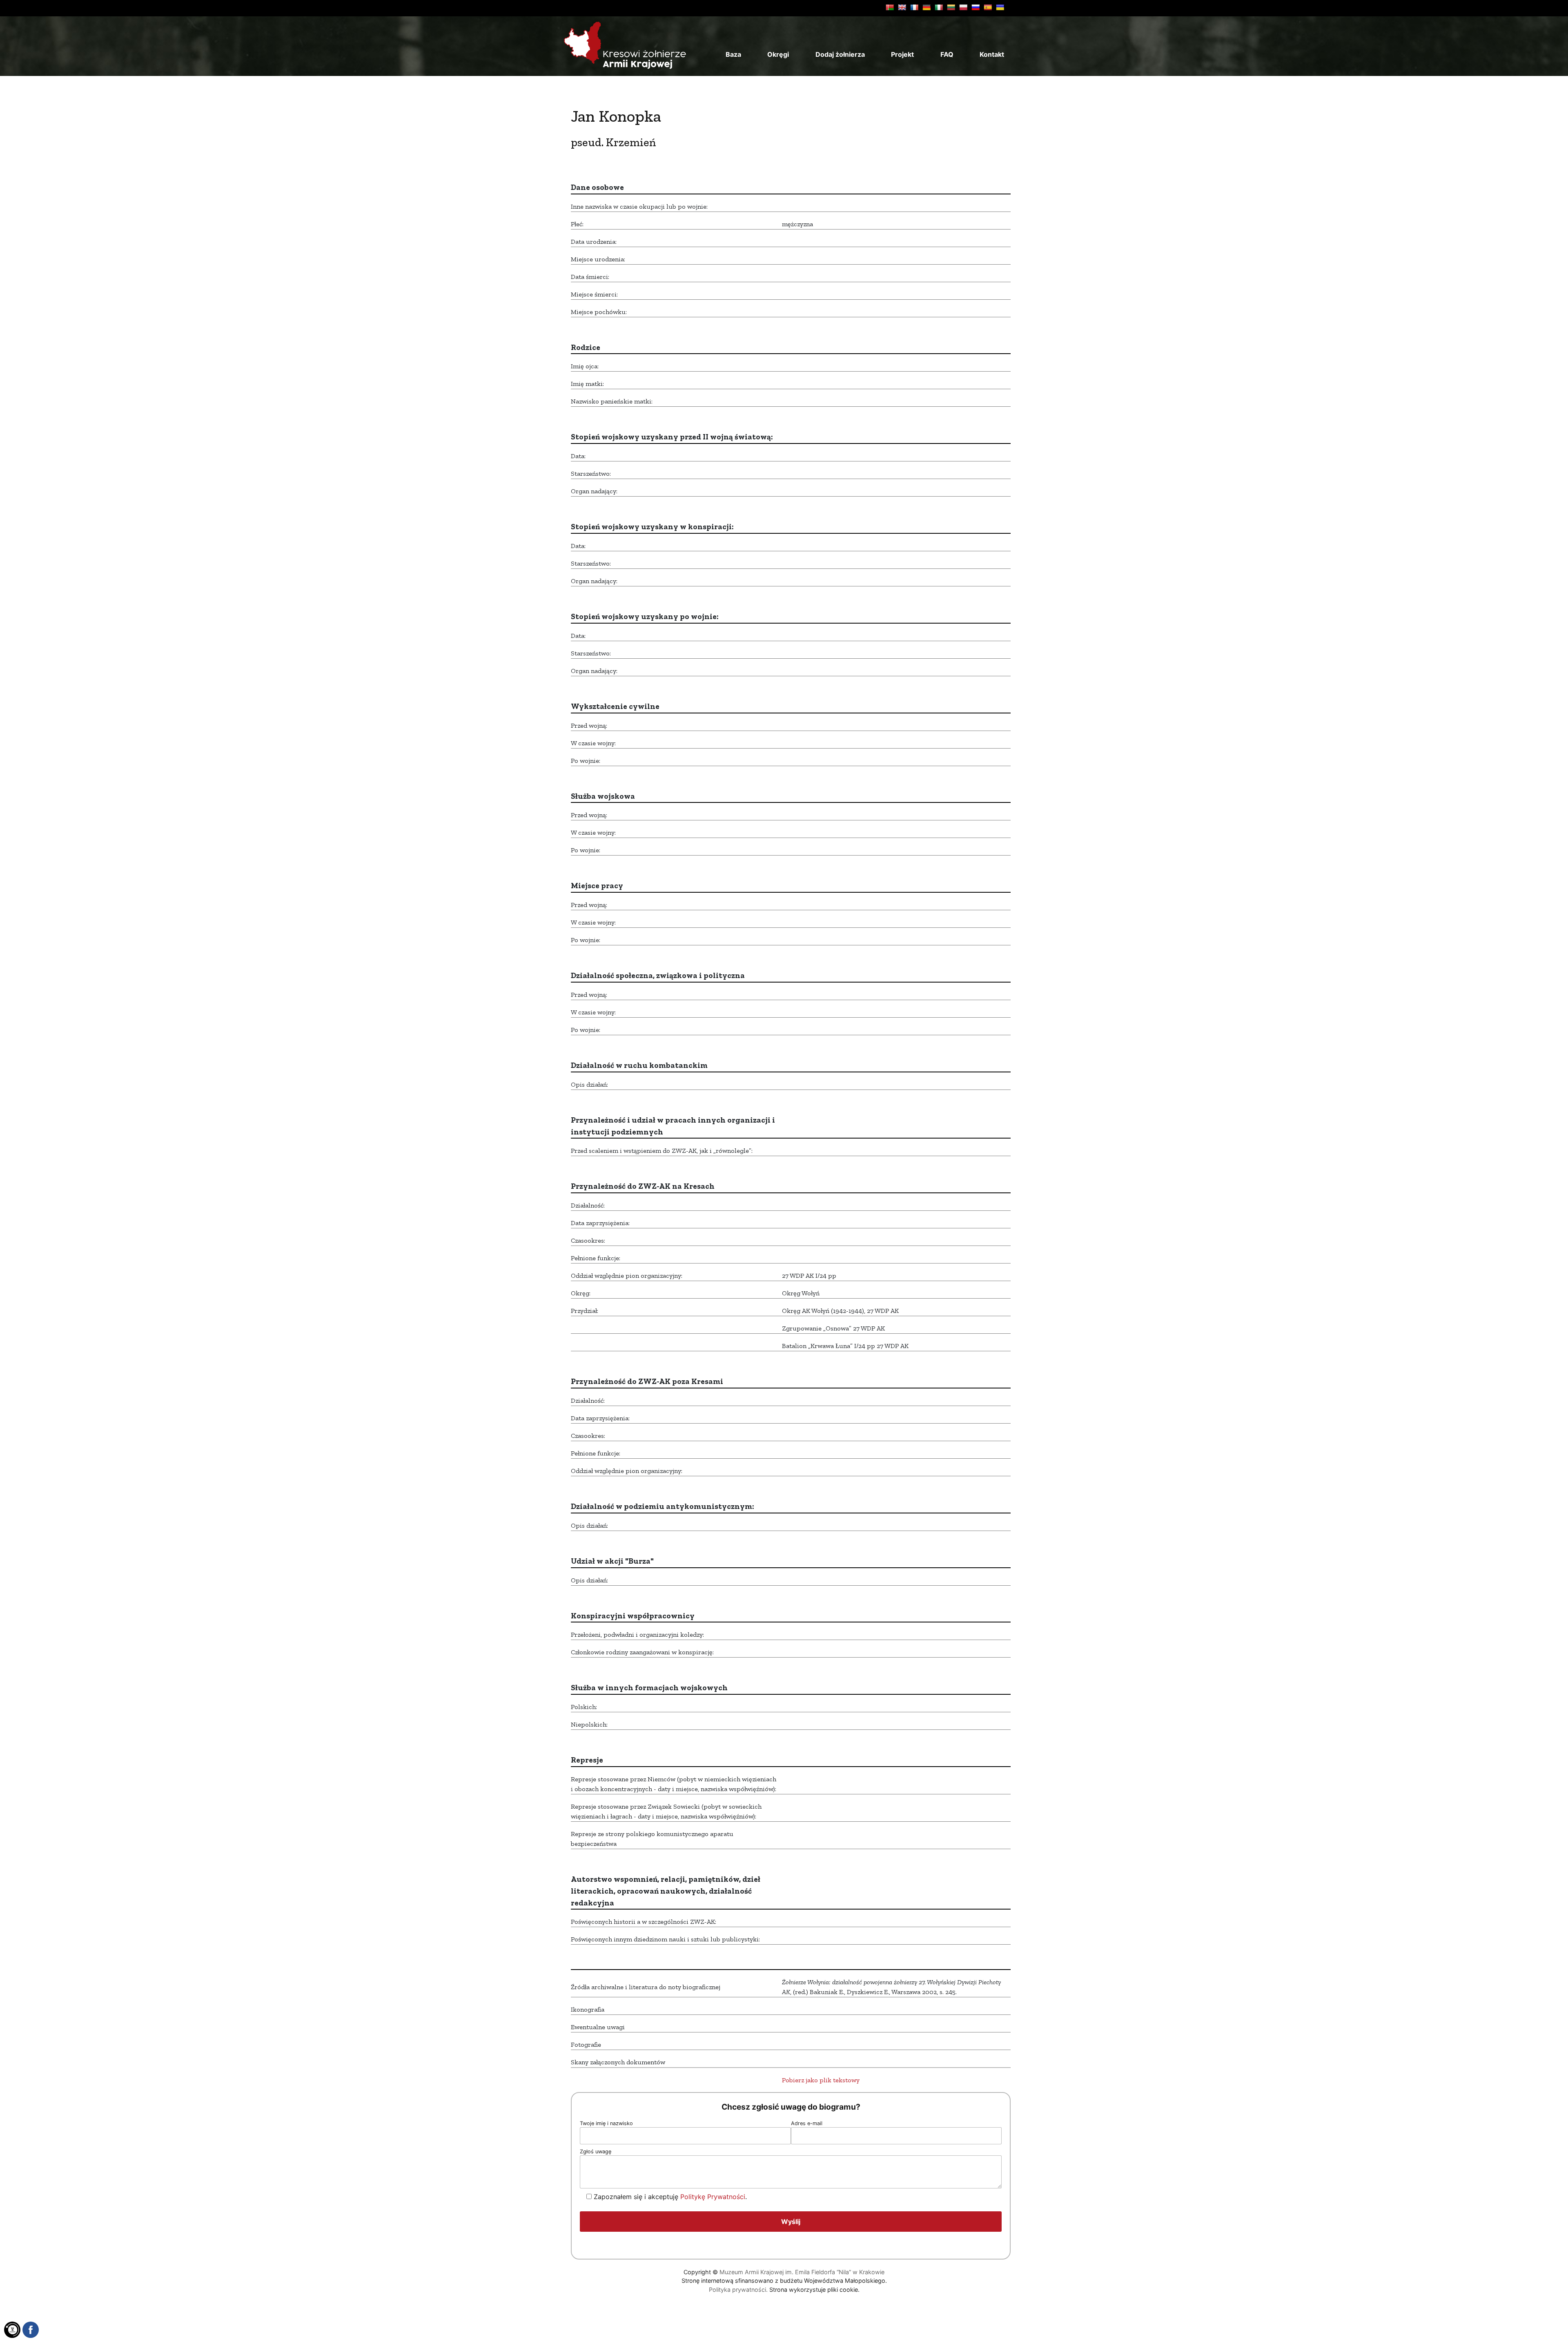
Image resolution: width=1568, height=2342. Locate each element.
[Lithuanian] (951, 7)
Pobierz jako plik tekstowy (821, 2080)
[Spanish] (988, 7)
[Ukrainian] (1000, 7)
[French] (914, 7)
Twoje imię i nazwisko (606, 2123)
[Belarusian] (890, 7)
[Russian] (976, 7)
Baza (733, 54)
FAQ (947, 54)
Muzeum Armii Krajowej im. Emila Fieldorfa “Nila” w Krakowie (802, 2272)
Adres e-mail (807, 2123)
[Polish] (963, 7)
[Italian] (939, 7)
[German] (927, 7)
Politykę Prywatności (713, 2197)
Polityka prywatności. (738, 2290)
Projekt (902, 54)
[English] (902, 7)
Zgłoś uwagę (596, 2151)
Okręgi (778, 54)
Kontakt (992, 54)
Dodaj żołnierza (840, 54)
